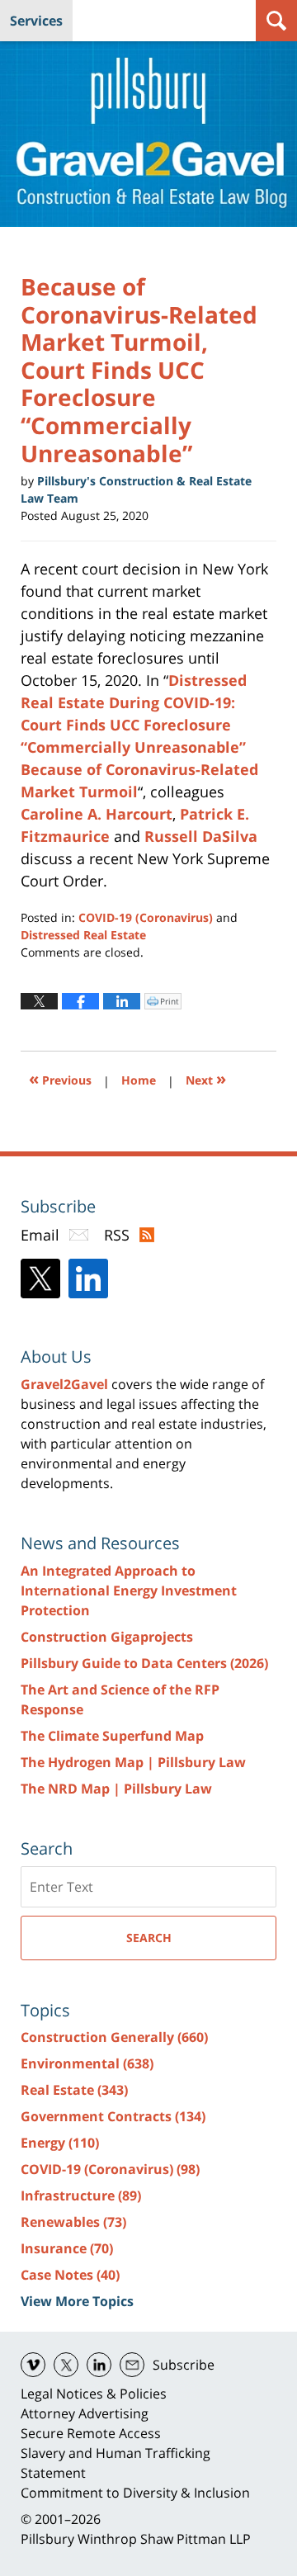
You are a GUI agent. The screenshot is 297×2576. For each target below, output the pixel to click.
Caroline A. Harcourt (97, 814)
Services (36, 21)
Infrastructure (81, 2196)
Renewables (73, 2222)
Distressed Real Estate (83, 935)
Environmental (87, 2063)
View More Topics (77, 2301)
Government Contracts (113, 2116)
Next (206, 1078)
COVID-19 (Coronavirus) (146, 917)
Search (149, 1938)
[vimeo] (33, 2365)
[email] (132, 2365)
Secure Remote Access (91, 2433)
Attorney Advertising (85, 2413)
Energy (60, 2143)
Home (139, 1080)
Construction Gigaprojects (107, 1637)
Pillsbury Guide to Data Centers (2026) (144, 1663)
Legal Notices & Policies (94, 2394)
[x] (66, 2365)
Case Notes (70, 2275)
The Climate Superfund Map (112, 1736)
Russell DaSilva (201, 836)
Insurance (67, 2248)
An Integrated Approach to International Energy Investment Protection (129, 1591)
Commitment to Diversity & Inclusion (135, 2493)
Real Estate (74, 2090)
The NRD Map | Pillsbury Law (116, 1789)
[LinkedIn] (88, 1279)
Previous (60, 1078)
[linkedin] (99, 2365)
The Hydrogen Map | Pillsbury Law (133, 1762)
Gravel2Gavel (64, 1384)
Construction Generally (114, 2037)
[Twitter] (40, 1279)
